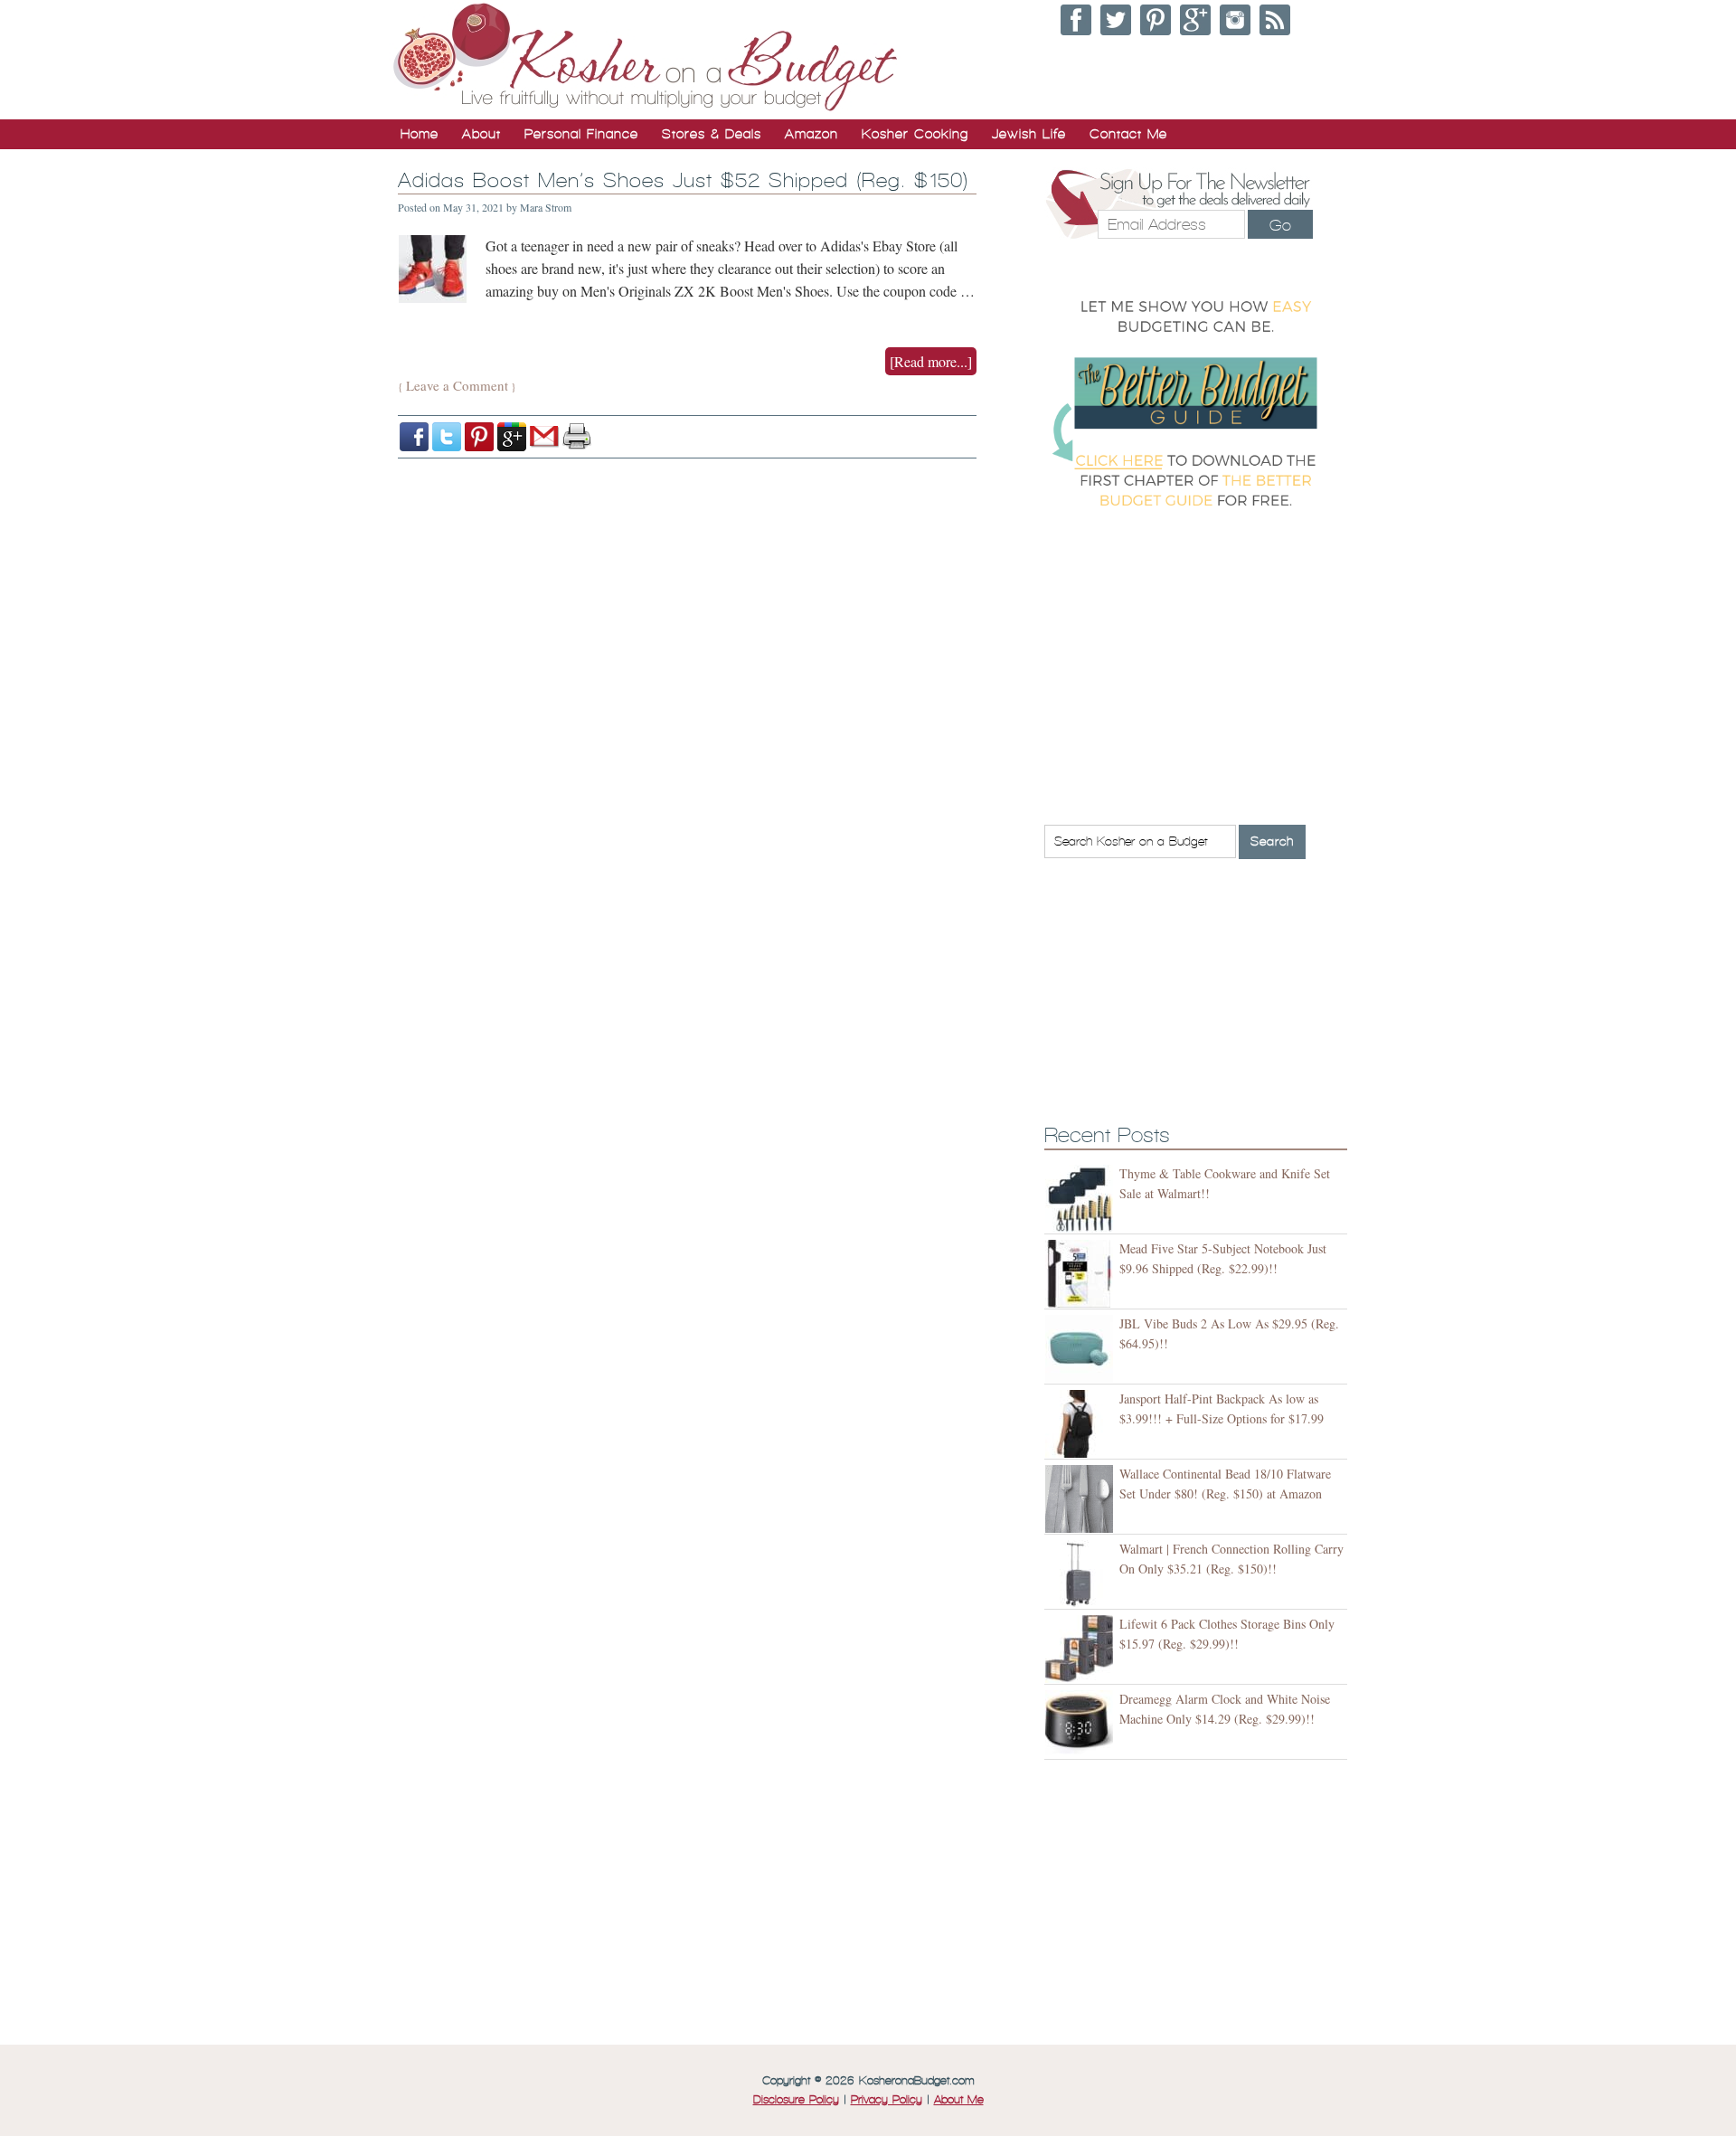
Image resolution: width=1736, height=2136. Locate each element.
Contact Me (1128, 134)
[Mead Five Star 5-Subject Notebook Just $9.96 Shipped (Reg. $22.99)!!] (1082, 1274)
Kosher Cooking (915, 134)
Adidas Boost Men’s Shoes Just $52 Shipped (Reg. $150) (683, 180)
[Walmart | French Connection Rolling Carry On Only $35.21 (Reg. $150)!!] (1082, 1574)
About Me (959, 2100)
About (481, 134)
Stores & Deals (712, 134)
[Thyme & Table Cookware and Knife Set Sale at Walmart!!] (1082, 1199)
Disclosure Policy (796, 2100)
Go (1280, 225)
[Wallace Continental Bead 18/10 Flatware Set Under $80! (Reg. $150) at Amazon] (1082, 1499)
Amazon (811, 134)
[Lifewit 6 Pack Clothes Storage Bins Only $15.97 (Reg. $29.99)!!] (1082, 1649)
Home (420, 134)
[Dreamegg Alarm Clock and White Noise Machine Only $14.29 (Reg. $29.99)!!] (1082, 1724)
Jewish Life (1029, 134)
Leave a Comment (457, 385)
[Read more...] (931, 361)
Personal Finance (581, 134)
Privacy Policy (887, 2100)
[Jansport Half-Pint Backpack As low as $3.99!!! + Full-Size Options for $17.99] (1082, 1424)
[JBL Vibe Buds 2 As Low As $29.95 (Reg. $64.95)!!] (1082, 1349)
